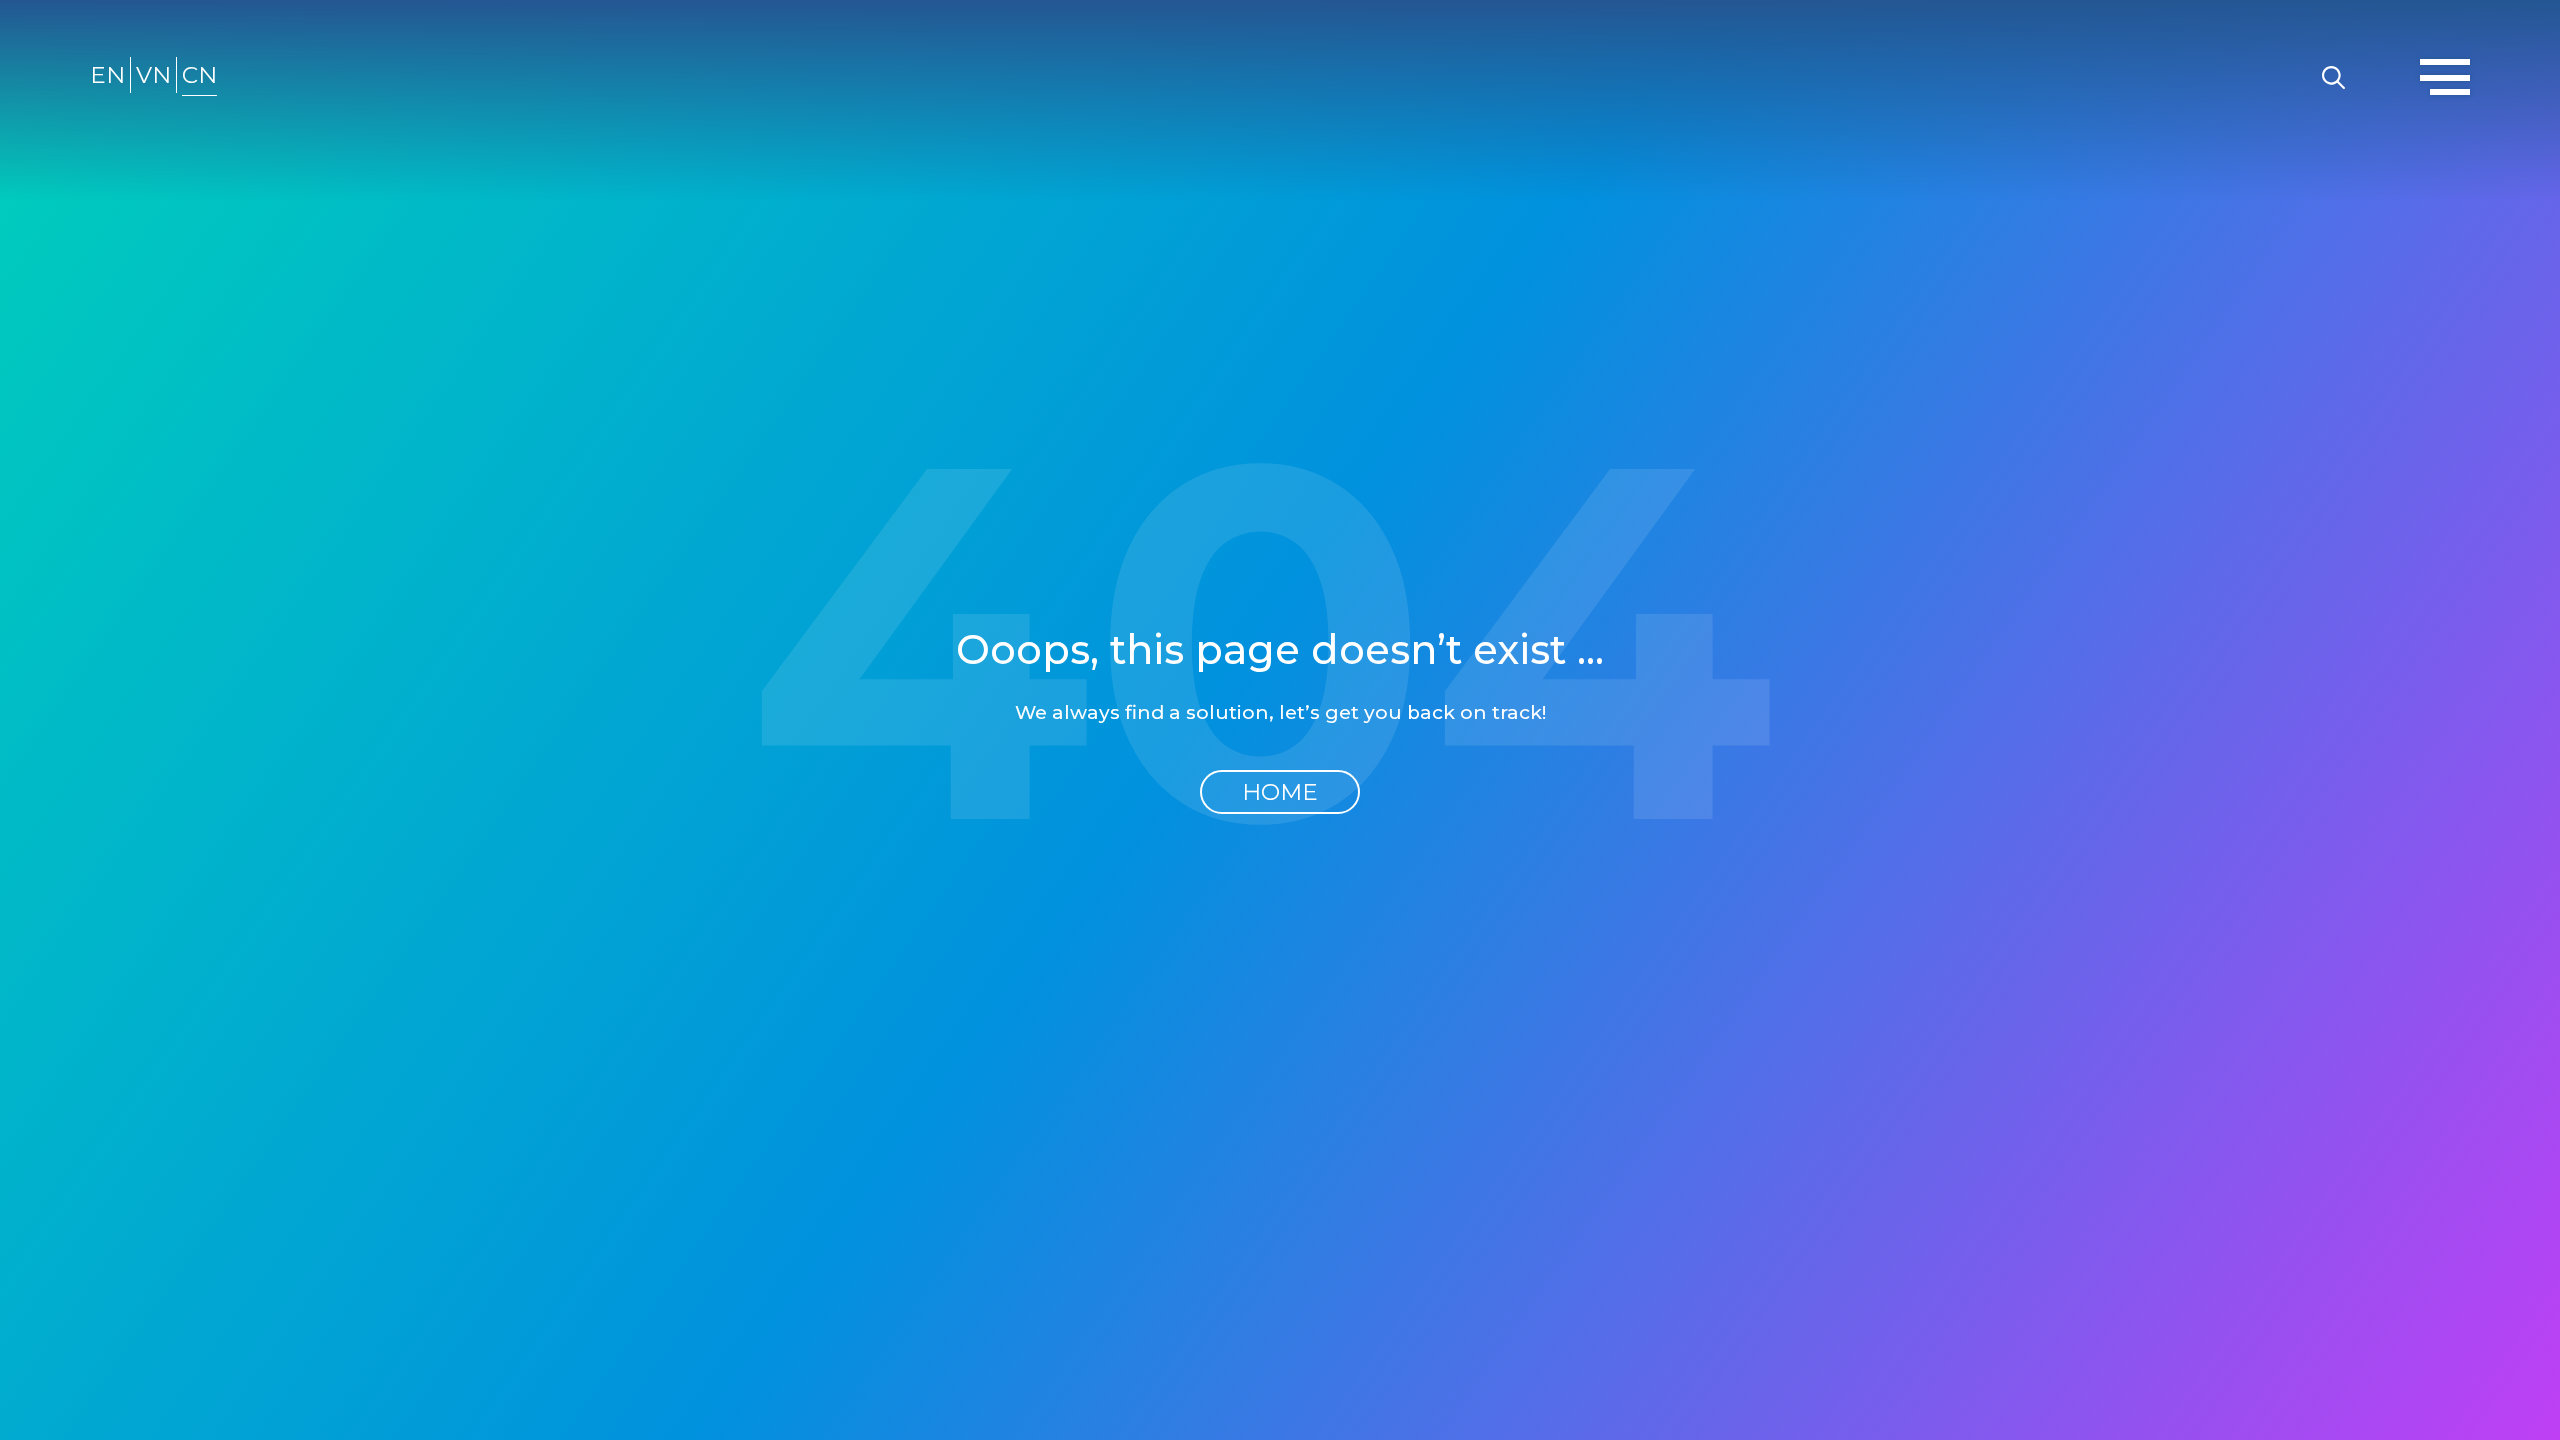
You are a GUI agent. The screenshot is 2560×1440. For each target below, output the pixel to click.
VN (153, 75)
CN (199, 75)
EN (107, 75)
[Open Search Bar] (2333, 75)
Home (1280, 792)
